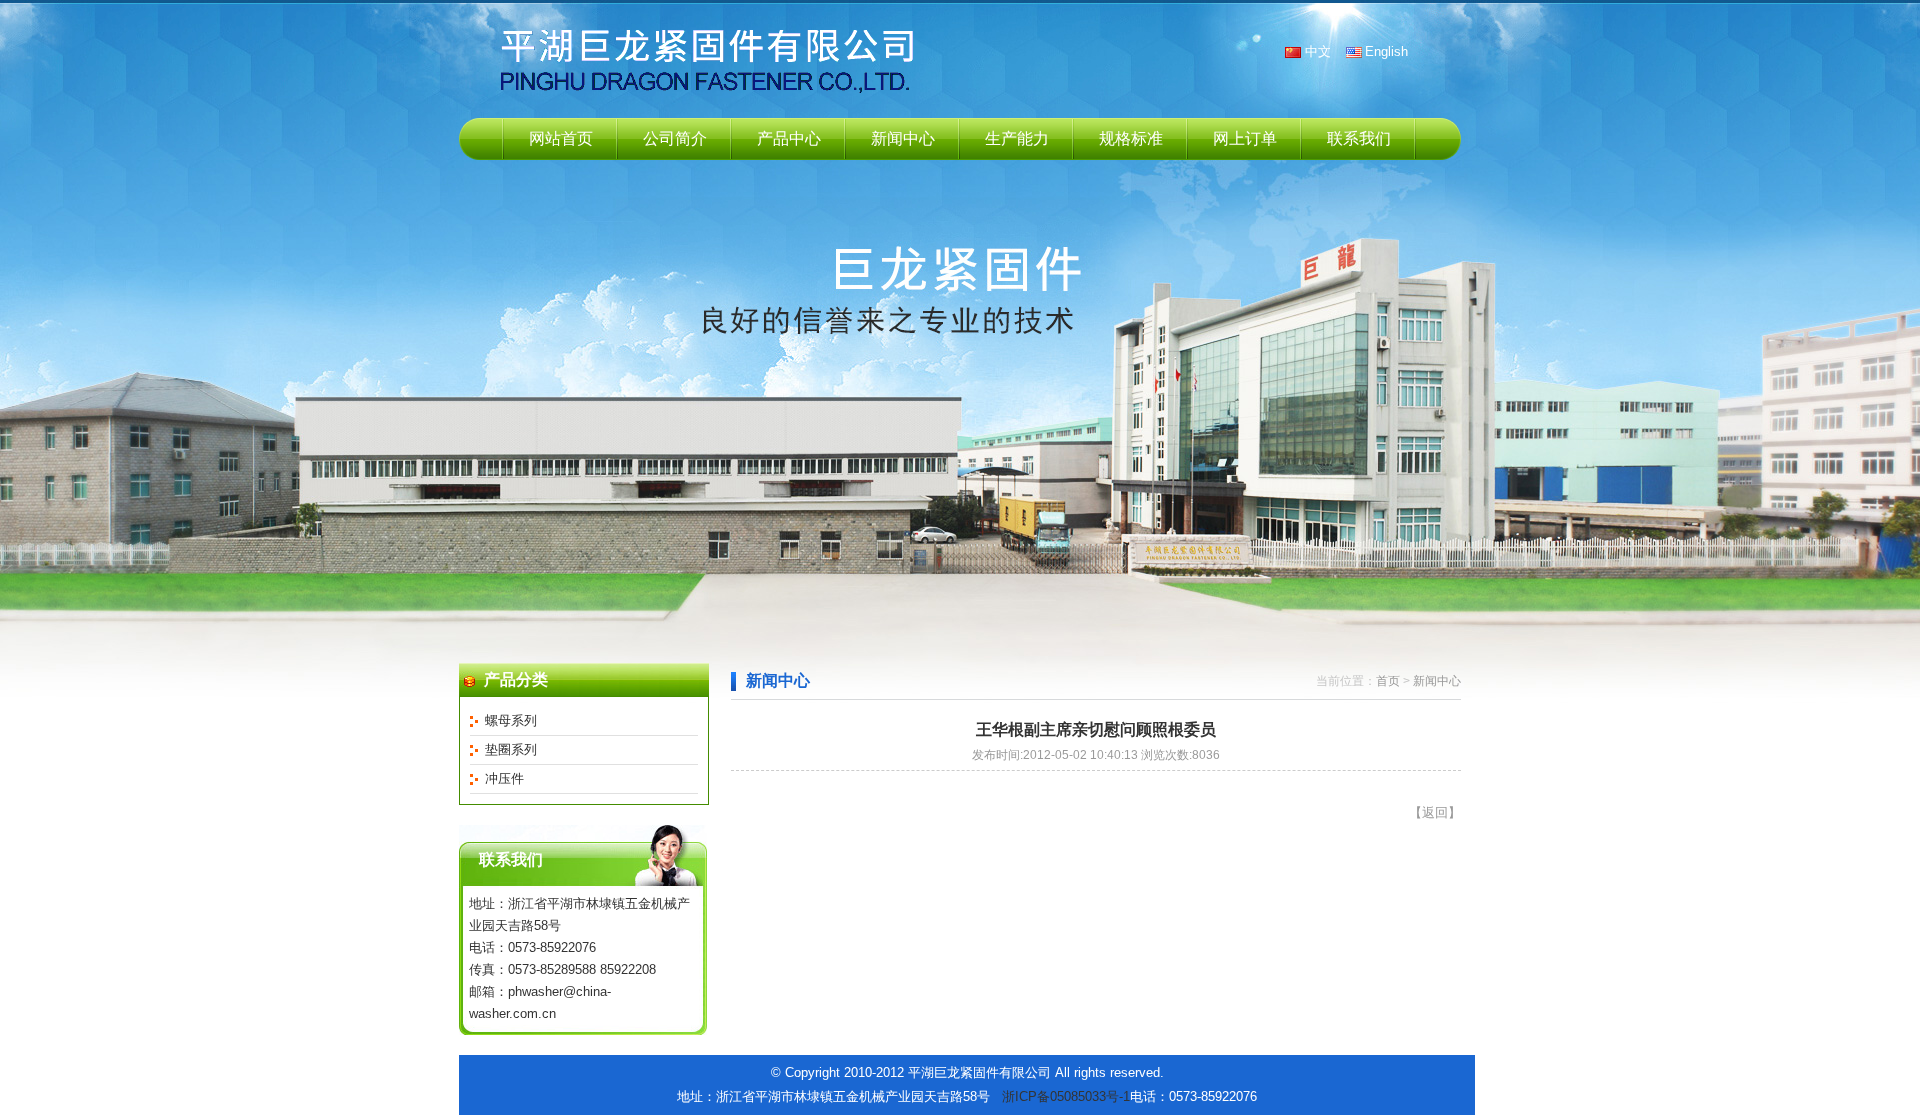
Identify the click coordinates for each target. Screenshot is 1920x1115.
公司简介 (675, 138)
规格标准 (1131, 138)
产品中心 (789, 138)
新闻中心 (903, 138)
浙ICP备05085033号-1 (1066, 1096)
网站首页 (561, 138)
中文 (1318, 51)
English (1386, 51)
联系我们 (1359, 138)
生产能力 (1017, 138)
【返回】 (1435, 812)
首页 (1388, 681)
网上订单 (1245, 138)
